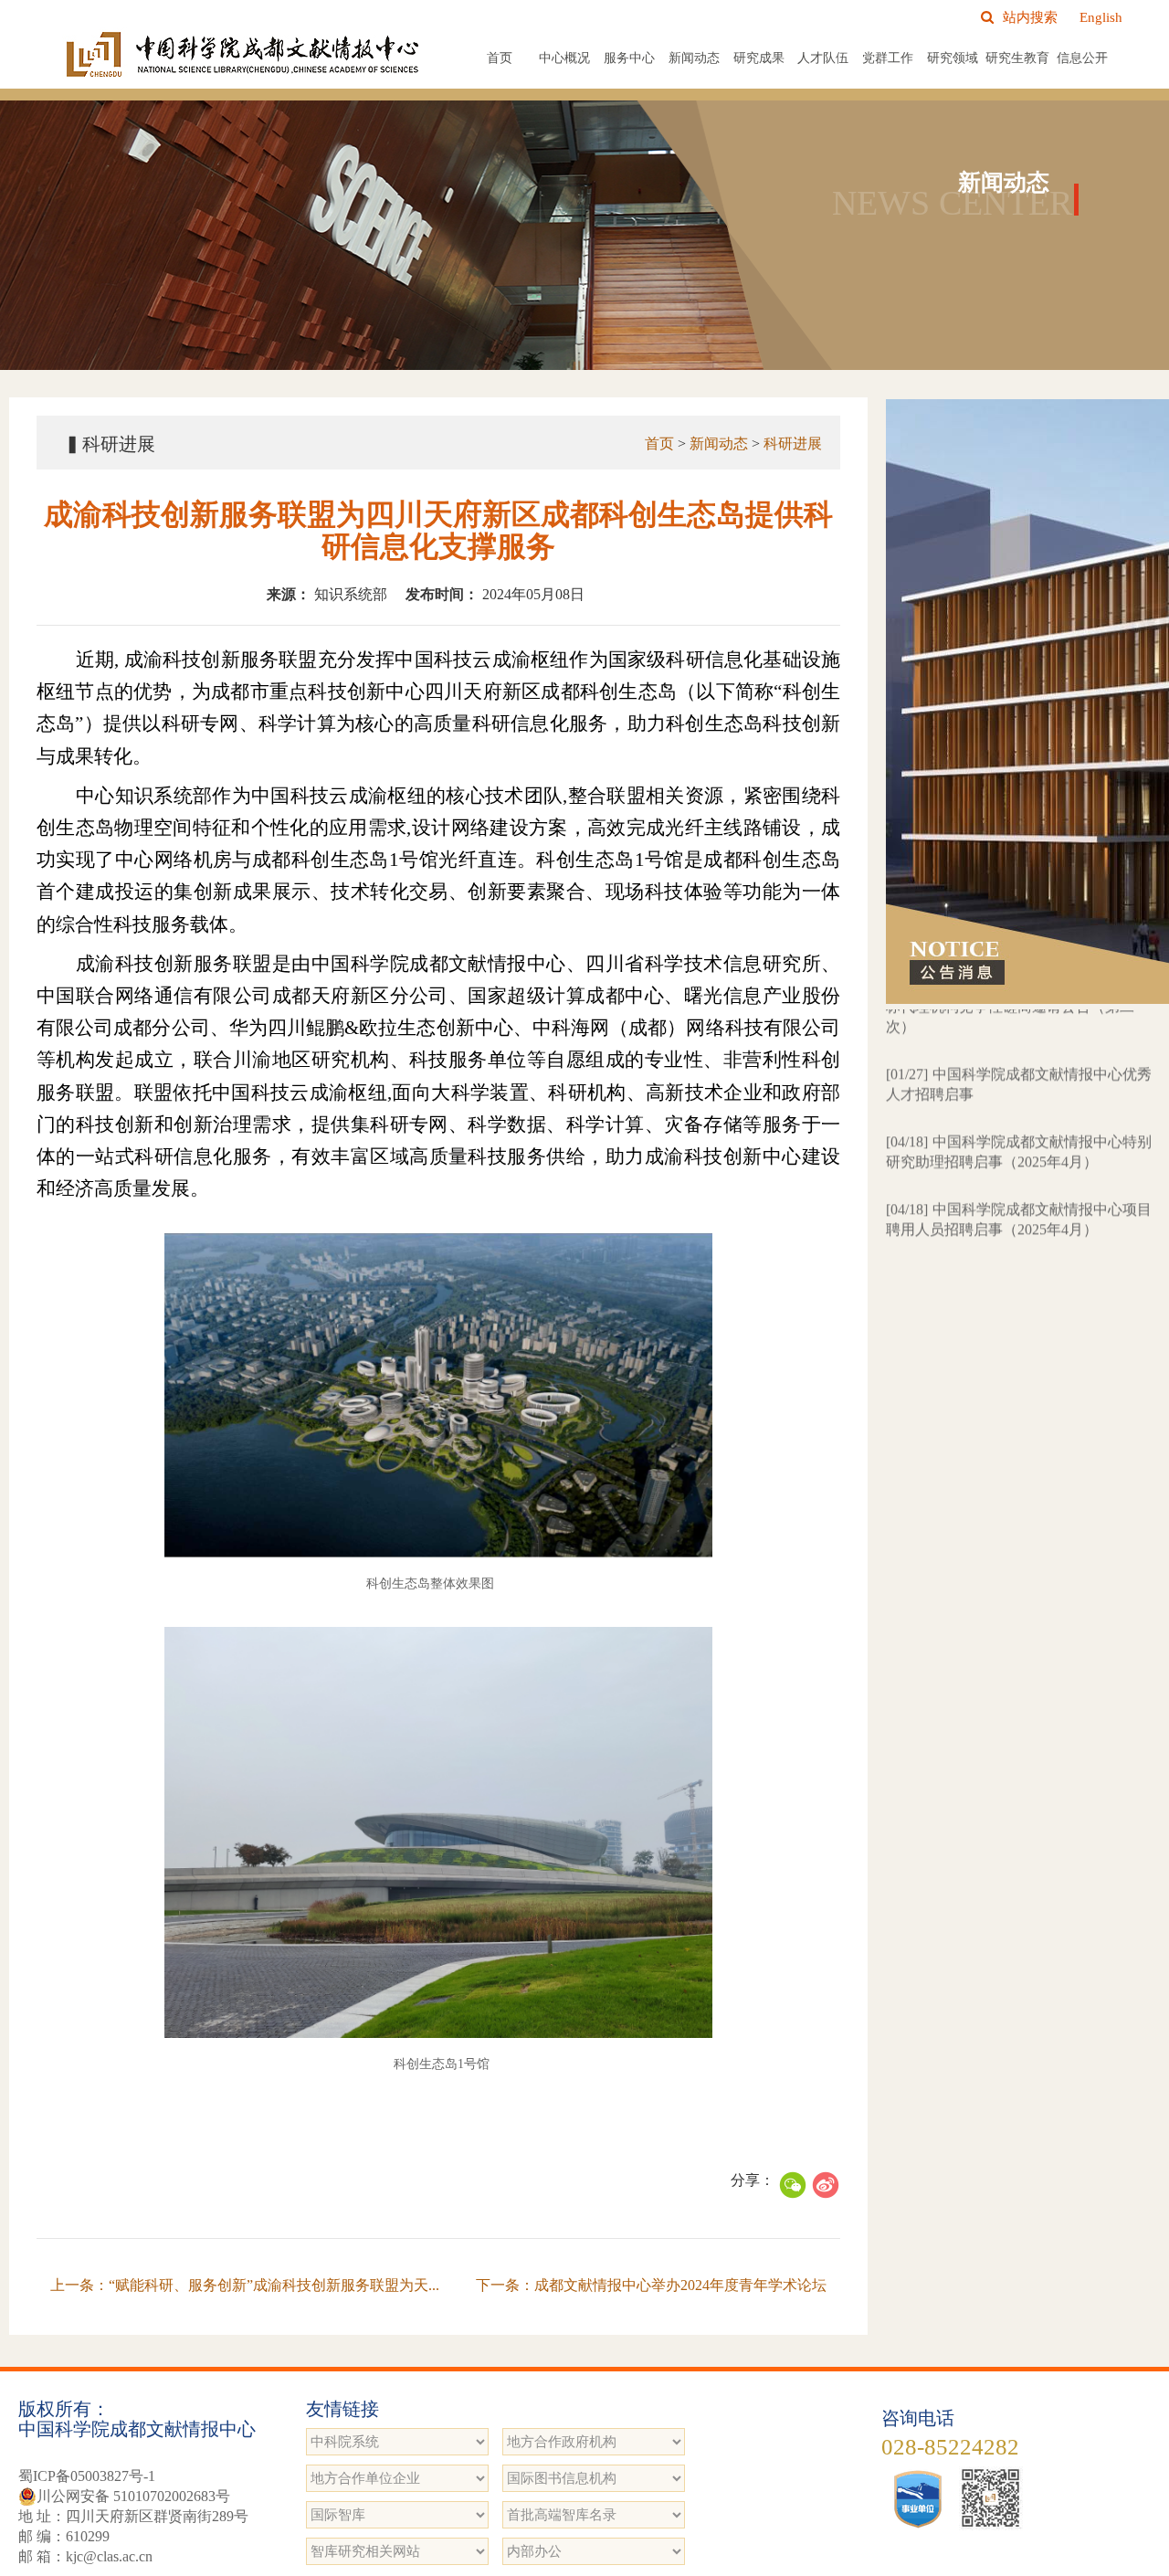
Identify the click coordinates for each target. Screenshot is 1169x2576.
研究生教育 (1017, 58)
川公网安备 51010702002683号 (133, 2496)
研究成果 (759, 58)
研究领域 (953, 58)
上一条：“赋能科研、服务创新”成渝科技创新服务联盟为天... (245, 2285)
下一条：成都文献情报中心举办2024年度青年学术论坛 (651, 2285)
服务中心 (629, 58)
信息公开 (1082, 58)
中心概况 (564, 58)
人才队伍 (823, 58)
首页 (500, 58)
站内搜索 (1030, 17)
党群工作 (888, 58)
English (1101, 17)
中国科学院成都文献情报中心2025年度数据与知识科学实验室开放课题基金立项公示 (1019, 1246)
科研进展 (793, 443)
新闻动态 (694, 58)
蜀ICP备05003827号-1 (87, 2476)
